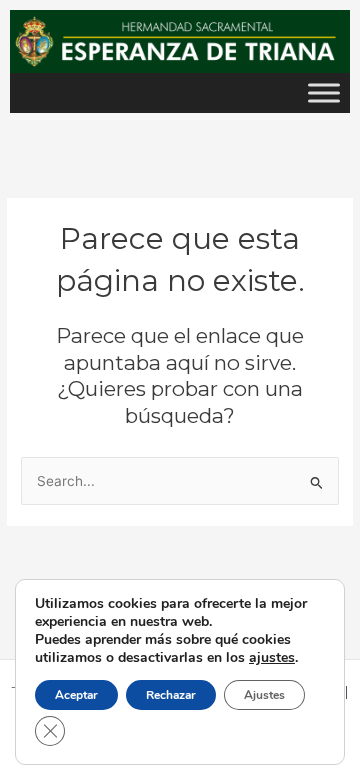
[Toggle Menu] (324, 92)
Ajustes (264, 695)
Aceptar (76, 695)
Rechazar (171, 695)
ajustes (272, 658)
